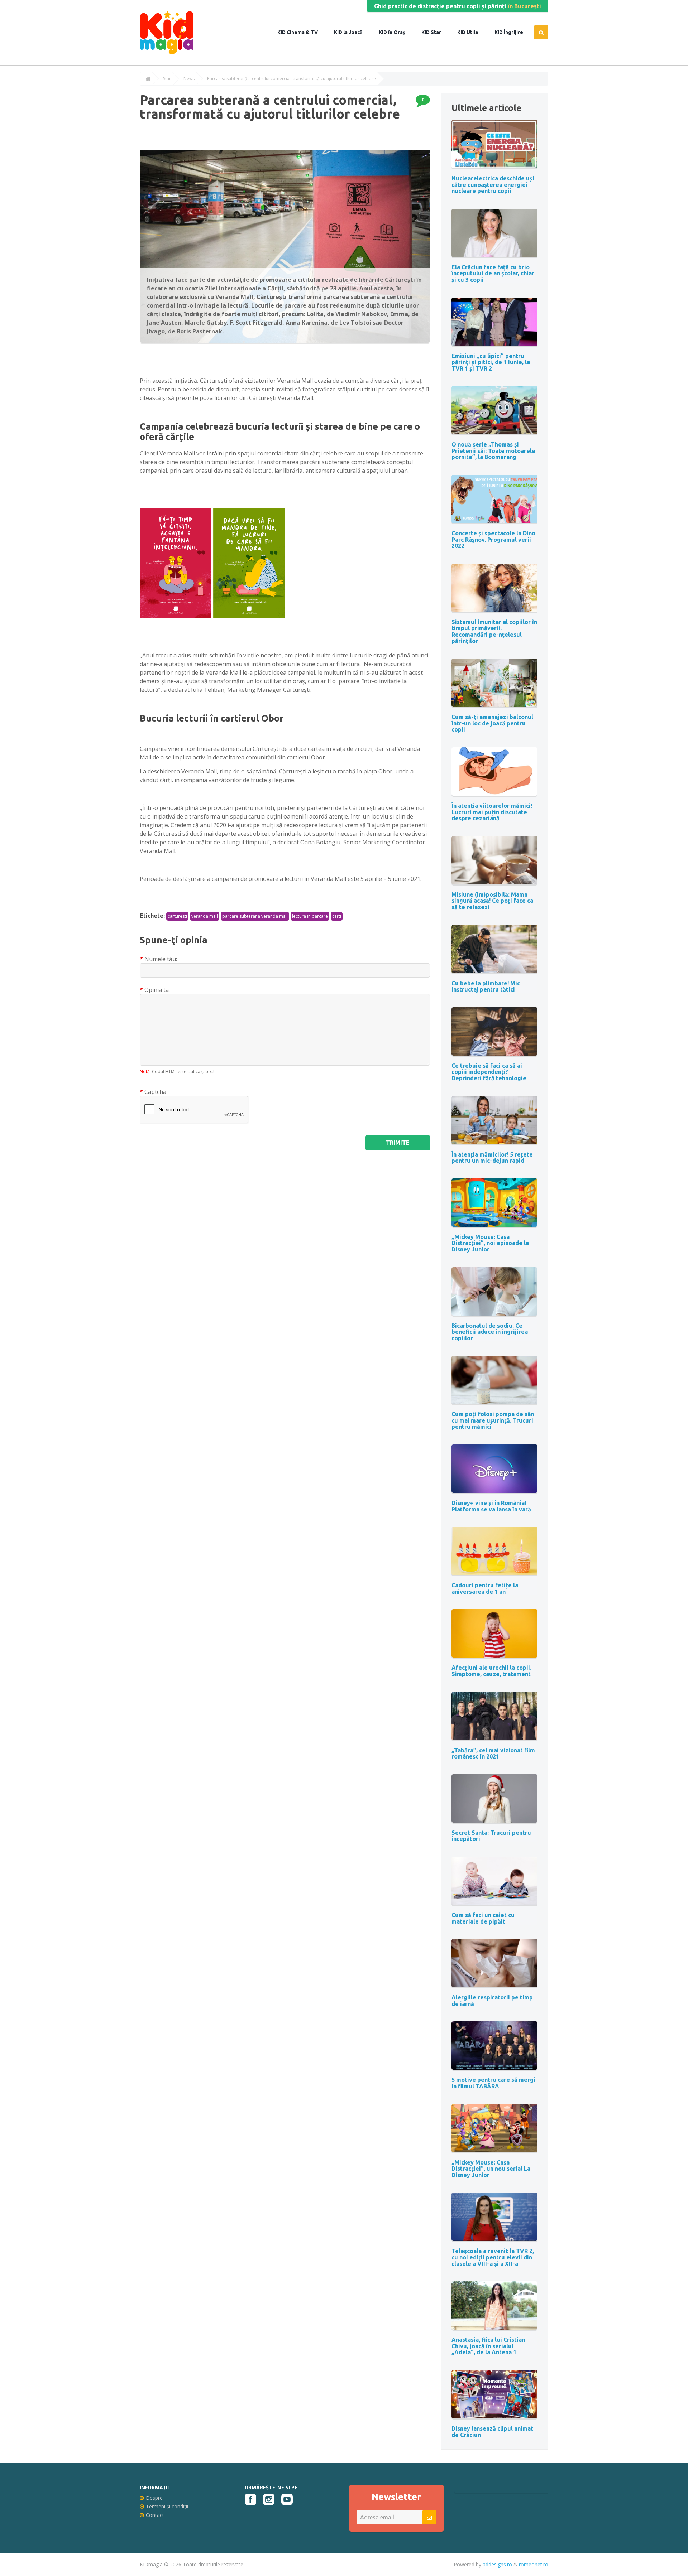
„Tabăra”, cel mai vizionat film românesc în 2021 (493, 1753)
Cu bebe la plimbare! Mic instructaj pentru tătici (486, 986)
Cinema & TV (302, 32)
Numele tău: (161, 959)
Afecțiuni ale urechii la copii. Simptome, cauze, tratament (491, 1671)
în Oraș (396, 32)
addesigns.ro (497, 2564)
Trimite (398, 1143)
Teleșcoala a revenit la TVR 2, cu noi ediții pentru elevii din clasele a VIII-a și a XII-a (493, 2257)
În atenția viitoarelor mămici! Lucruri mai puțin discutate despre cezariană (492, 812)
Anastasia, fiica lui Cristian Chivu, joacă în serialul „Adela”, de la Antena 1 (488, 2346)
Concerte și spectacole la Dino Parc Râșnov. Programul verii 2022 (493, 539)
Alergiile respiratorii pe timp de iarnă (492, 2001)
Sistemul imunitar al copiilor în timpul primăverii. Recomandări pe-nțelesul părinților (494, 631)
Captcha (155, 1092)
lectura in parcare (310, 916)
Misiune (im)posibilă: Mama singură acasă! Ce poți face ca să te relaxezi (492, 901)
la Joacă (352, 32)
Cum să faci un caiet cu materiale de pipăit (483, 1918)
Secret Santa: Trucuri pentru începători (491, 1836)
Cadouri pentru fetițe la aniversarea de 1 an (485, 1588)
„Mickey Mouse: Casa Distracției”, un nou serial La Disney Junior (491, 2169)
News (189, 79)
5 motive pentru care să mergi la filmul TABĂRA (493, 2083)
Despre (154, 2498)
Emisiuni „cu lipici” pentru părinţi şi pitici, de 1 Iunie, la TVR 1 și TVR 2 (491, 362)
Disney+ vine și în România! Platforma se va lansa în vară (491, 1506)
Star (435, 32)
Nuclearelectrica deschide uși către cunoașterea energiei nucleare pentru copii (493, 185)
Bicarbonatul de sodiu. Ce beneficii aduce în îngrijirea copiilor (490, 1332)
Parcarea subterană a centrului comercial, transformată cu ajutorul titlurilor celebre (292, 79)
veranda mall (205, 916)
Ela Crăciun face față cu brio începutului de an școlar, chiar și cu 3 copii (493, 273)
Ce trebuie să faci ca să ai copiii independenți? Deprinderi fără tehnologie (489, 1072)
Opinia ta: (157, 990)
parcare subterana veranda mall (255, 916)
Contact (155, 2515)
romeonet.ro (534, 2564)
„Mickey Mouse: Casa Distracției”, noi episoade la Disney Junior (490, 1243)
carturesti (177, 916)
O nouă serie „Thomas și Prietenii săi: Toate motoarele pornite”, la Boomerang (493, 451)
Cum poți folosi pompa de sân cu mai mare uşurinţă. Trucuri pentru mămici (493, 1420)
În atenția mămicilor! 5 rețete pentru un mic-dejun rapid (492, 1158)
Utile (472, 32)
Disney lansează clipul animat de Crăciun (492, 2432)
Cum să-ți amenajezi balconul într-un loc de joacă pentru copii (492, 723)
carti (337, 916)
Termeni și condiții (167, 2506)
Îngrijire (513, 32)
